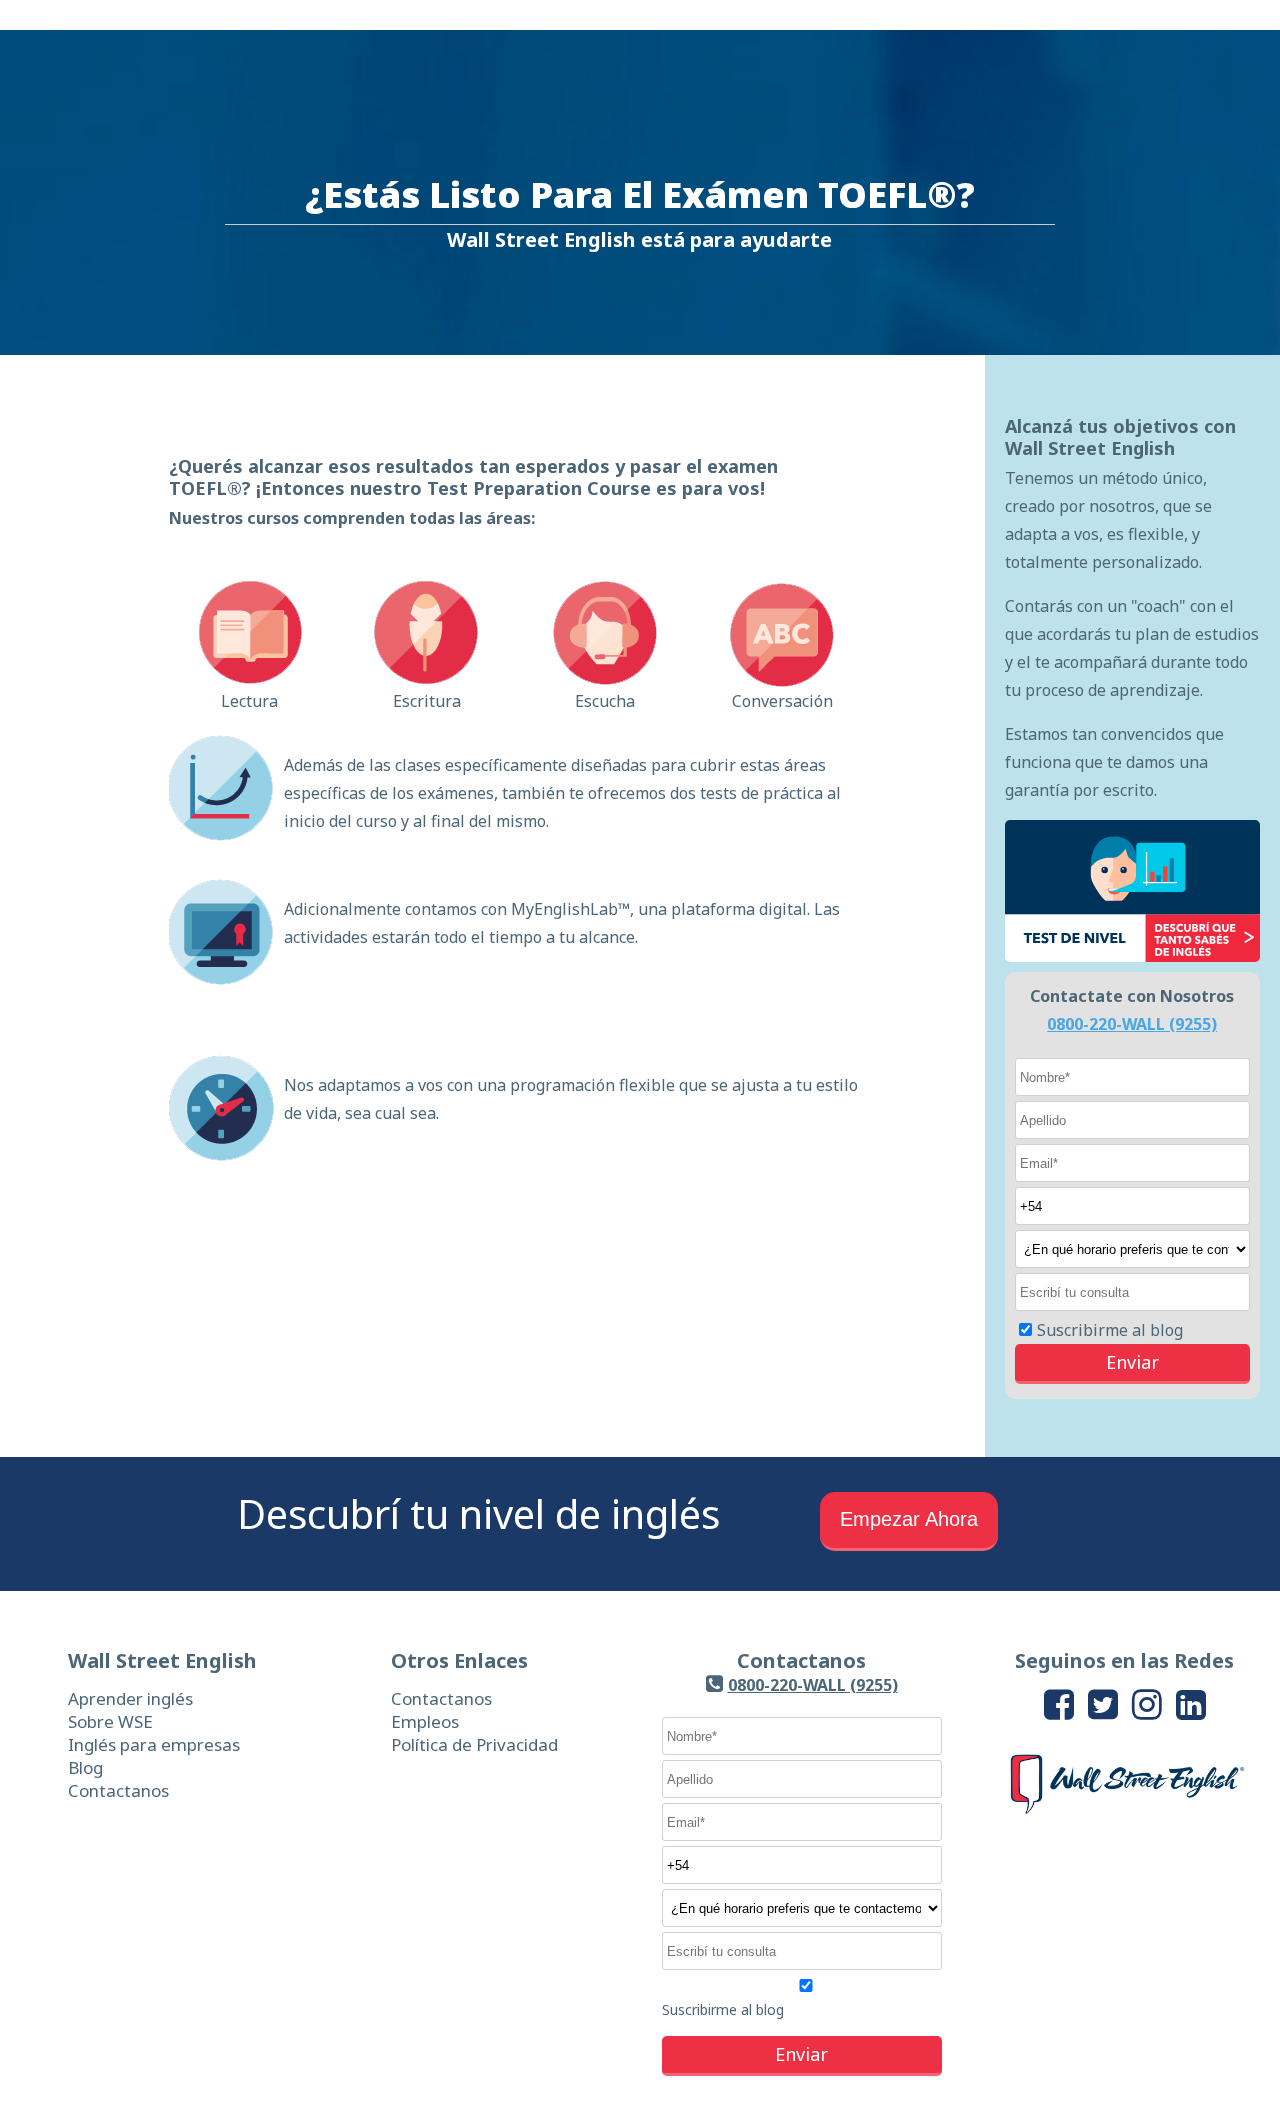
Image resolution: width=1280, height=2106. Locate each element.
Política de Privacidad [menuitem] (474, 1744)
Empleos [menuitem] (425, 1721)
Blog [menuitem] (85, 1767)
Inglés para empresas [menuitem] (154, 1744)
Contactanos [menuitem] (118, 1790)
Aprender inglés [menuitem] (130, 1698)
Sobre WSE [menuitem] (110, 1721)
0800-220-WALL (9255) (1132, 1024)
